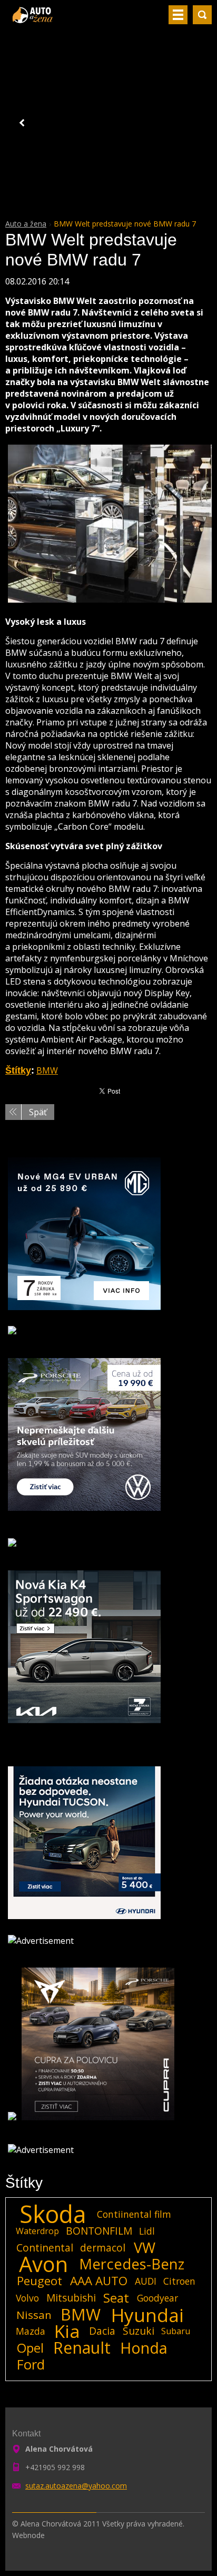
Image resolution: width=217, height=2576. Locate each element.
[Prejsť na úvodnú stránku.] (33, 19)
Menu (178, 15)
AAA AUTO (99, 2281)
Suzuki (139, 2331)
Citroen (179, 2281)
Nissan (34, 2315)
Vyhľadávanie (202, 15)
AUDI (146, 2281)
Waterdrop (37, 2231)
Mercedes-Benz (132, 2264)
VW (145, 2248)
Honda (144, 2348)
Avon (43, 2264)
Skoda (53, 2214)
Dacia (102, 2331)
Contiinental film (134, 2214)
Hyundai (147, 2315)
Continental (45, 2248)
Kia (67, 2331)
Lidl (147, 2231)
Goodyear (157, 2298)
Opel (30, 2348)
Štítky (18, 1070)
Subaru (176, 2331)
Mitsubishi (71, 2298)
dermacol (103, 2248)
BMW (47, 1070)
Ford (31, 2365)
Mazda (31, 2331)
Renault (82, 2348)
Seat (116, 2298)
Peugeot (40, 2281)
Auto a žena (26, 224)
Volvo (27, 2298)
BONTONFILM (99, 2231)
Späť (38, 1112)
